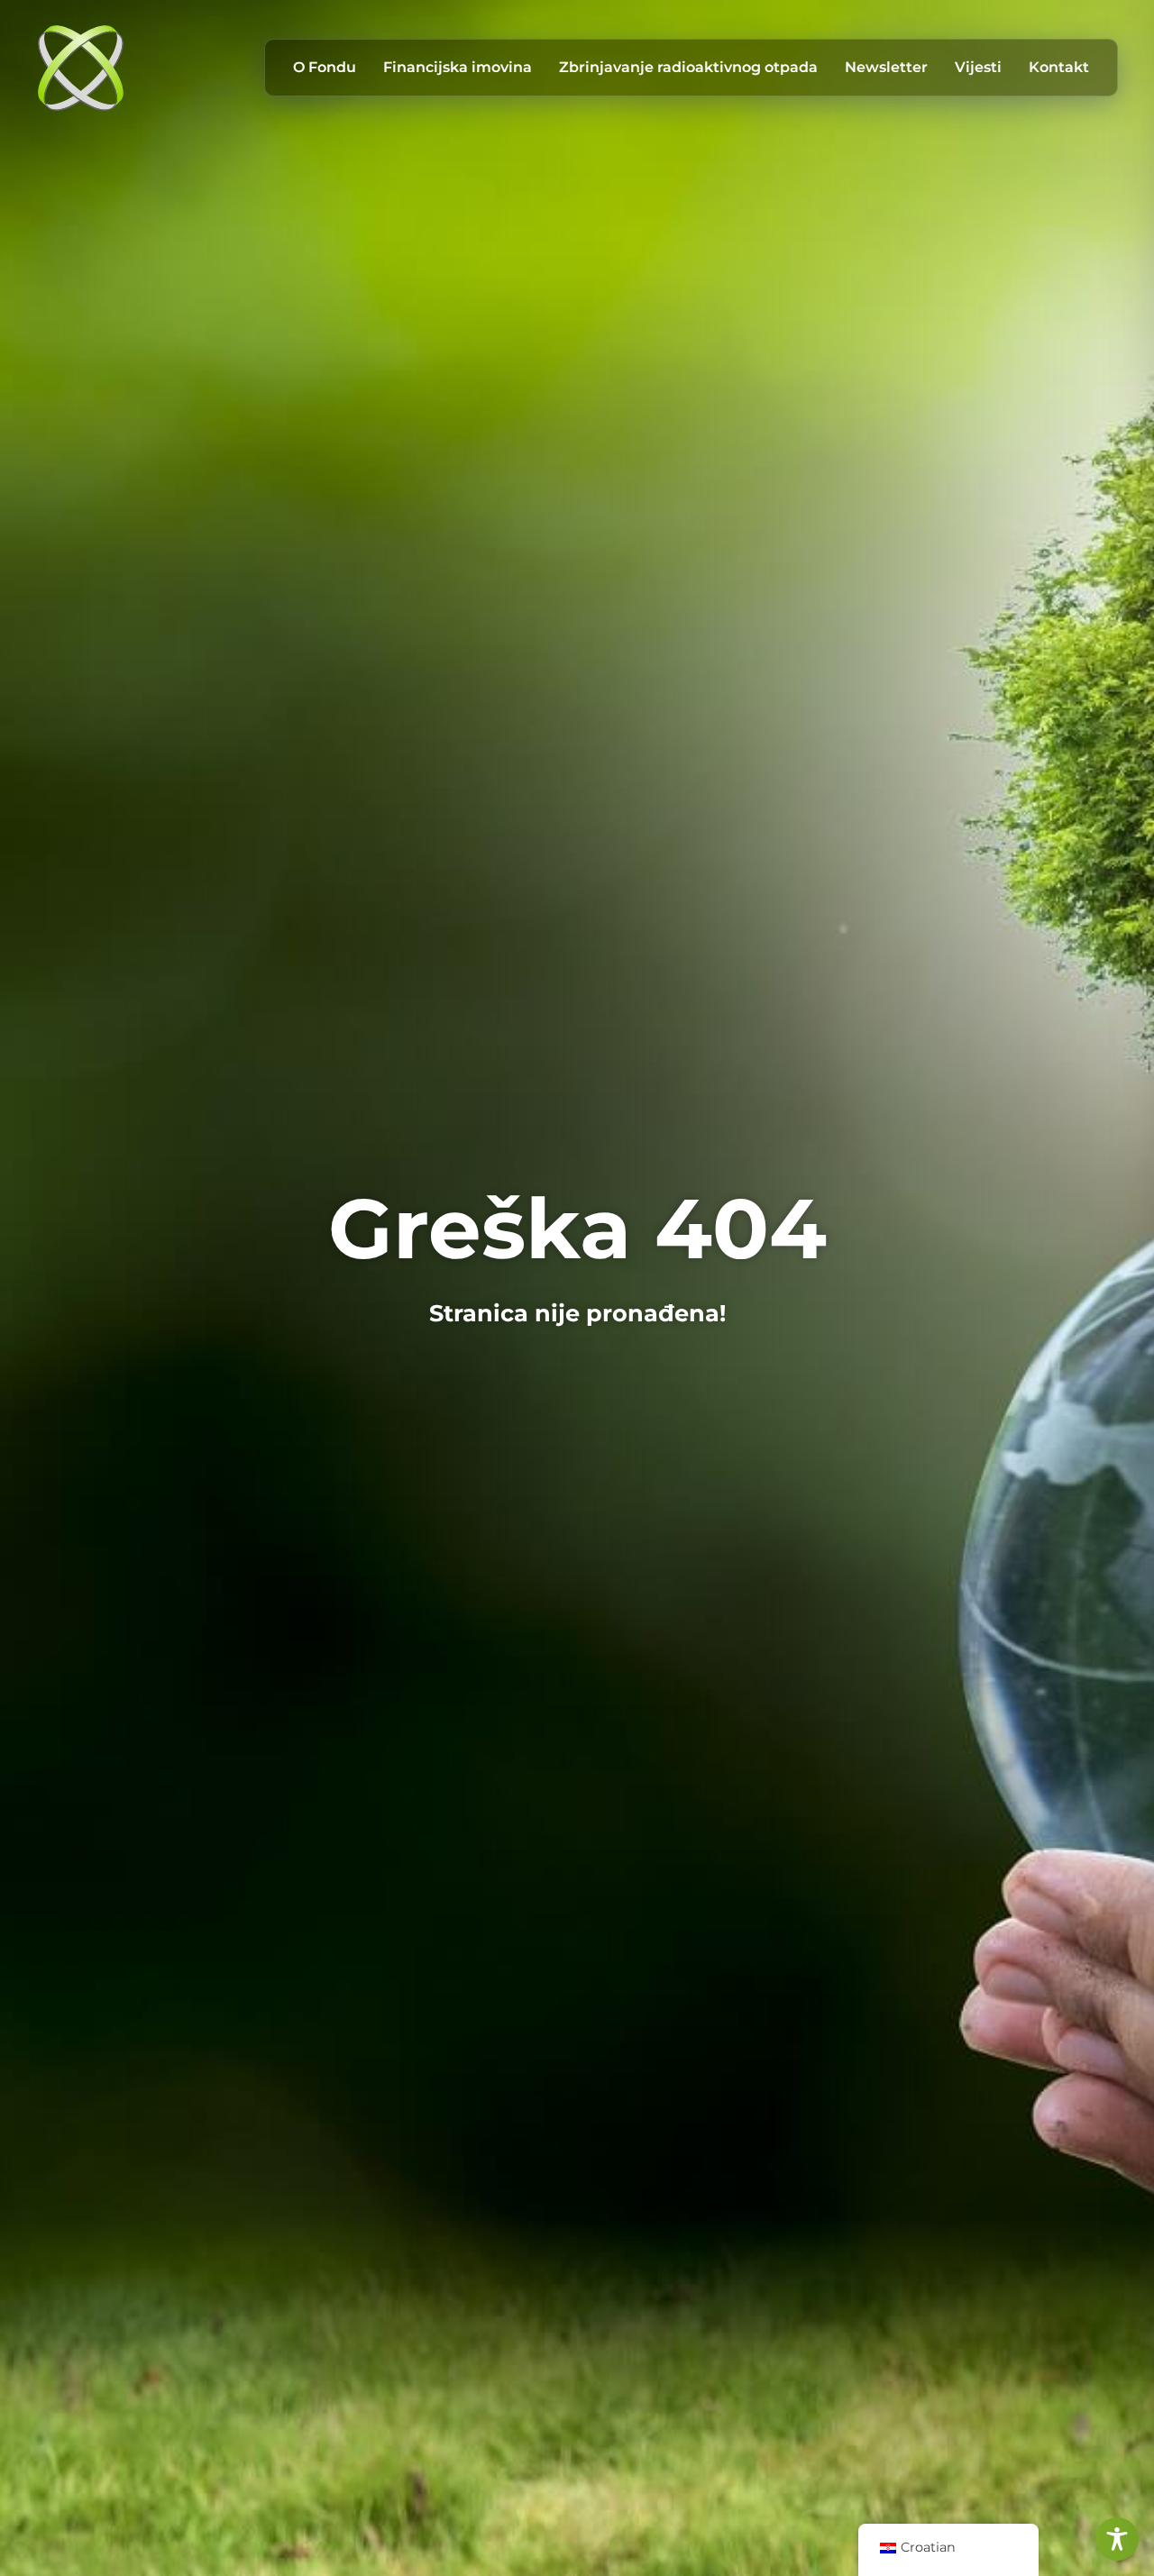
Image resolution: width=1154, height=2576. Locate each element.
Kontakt (1059, 67)
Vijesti (978, 67)
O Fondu (325, 67)
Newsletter (886, 67)
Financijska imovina (458, 67)
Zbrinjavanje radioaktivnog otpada (688, 67)
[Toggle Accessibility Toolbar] (1117, 2539)
